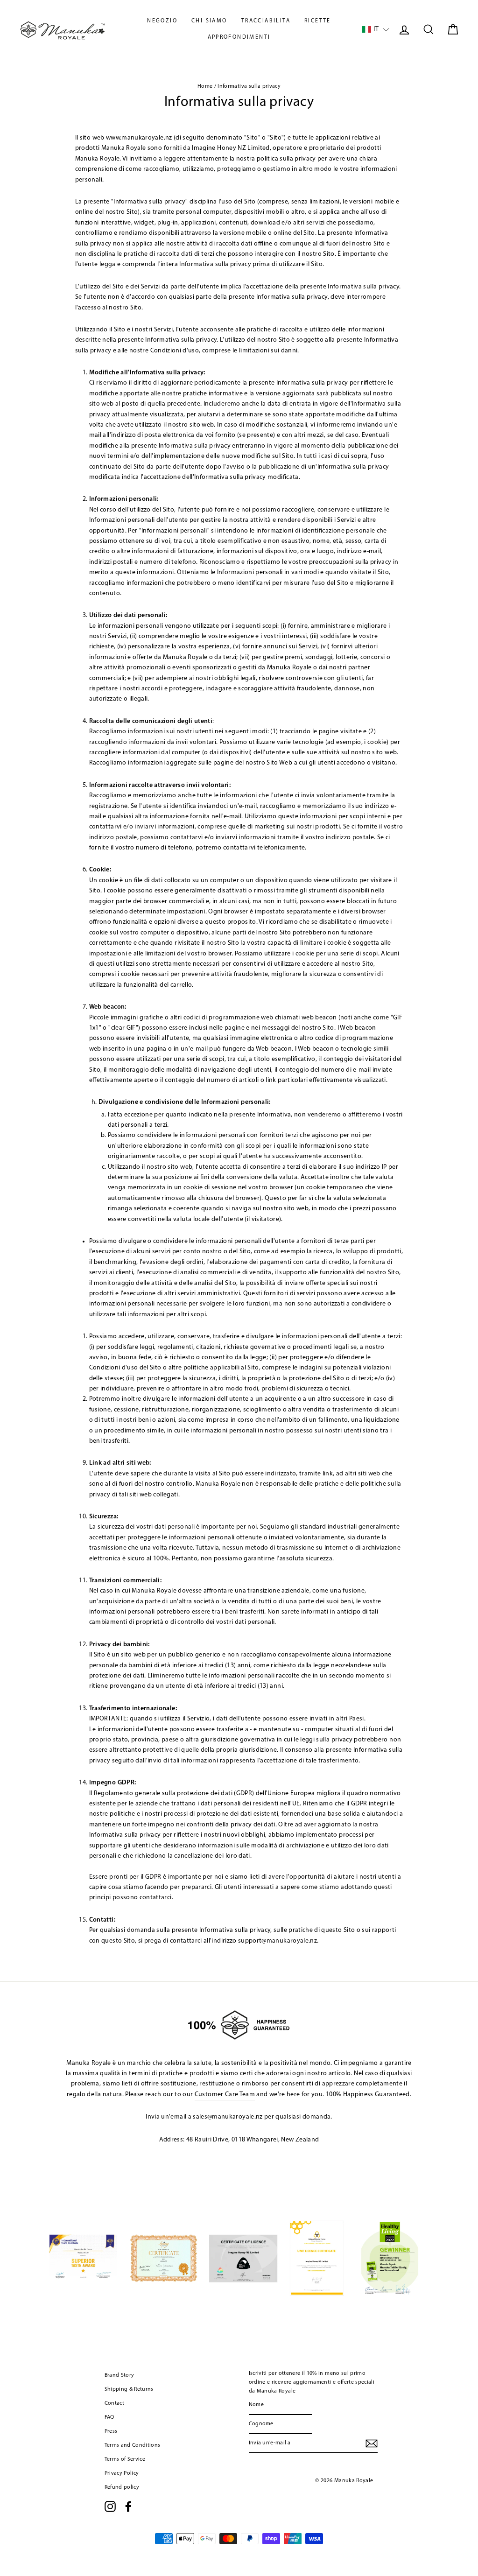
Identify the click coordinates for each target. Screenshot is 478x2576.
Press (111, 2431)
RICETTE (318, 21)
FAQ (109, 2417)
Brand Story (119, 2375)
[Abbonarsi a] (372, 2443)
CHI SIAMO (209, 21)
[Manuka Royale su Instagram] (110, 2506)
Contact (114, 2403)
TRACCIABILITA (266, 21)
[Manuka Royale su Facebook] (128, 2506)
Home (205, 86)
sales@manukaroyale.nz (228, 2117)
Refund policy (122, 2487)
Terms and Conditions (133, 2445)
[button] (376, 30)
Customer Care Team (225, 2095)
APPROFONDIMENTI (239, 37)
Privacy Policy (122, 2473)
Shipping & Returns (129, 2389)
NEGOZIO (162, 21)
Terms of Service (125, 2459)
